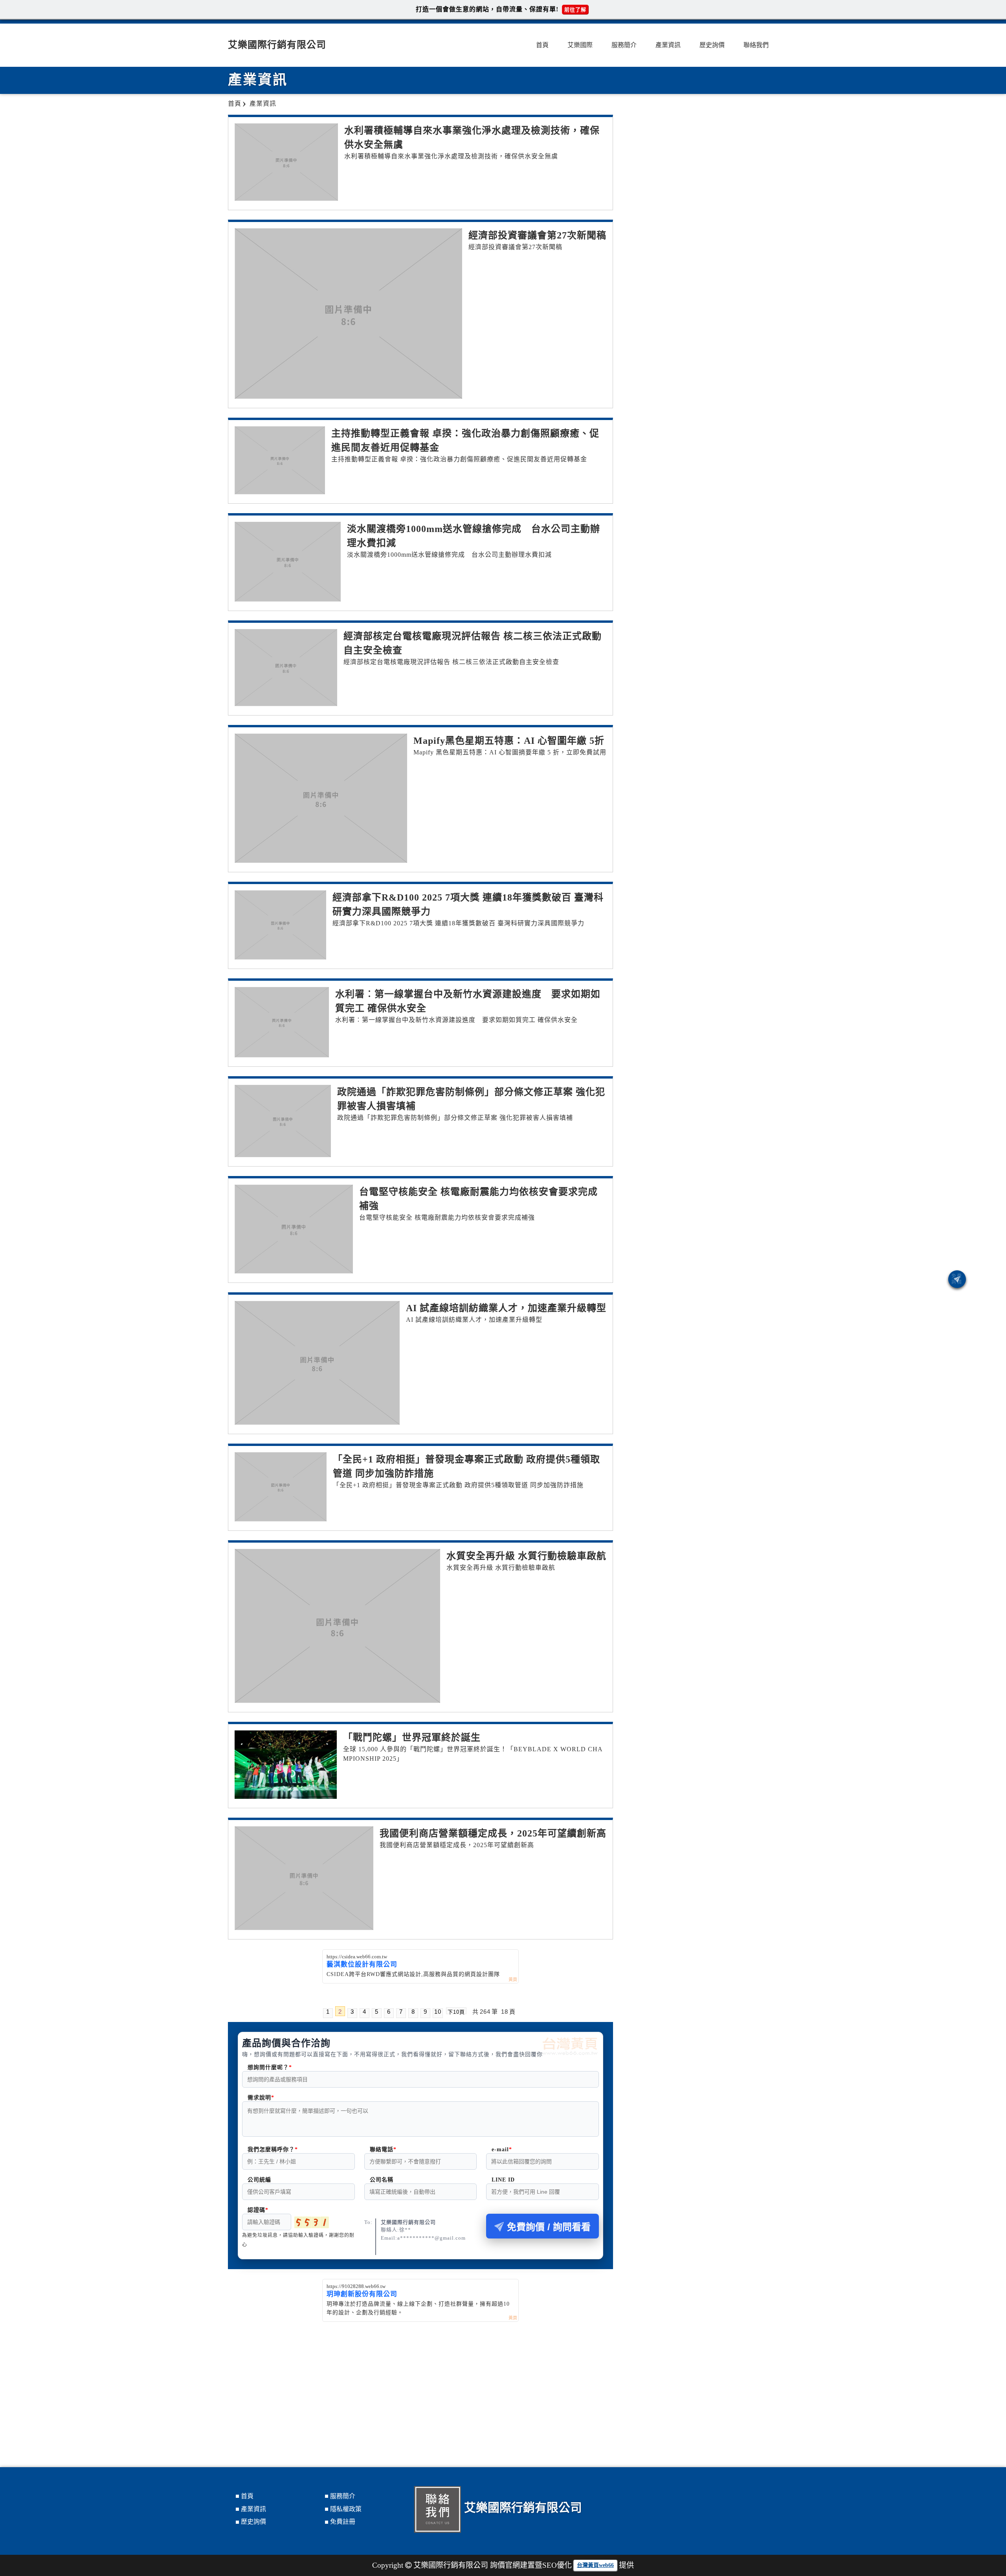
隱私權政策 (346, 2509)
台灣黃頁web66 (595, 2565)
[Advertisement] (420, 2381)
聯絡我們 (756, 45)
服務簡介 (624, 45)
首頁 (542, 45)
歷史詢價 (712, 45)
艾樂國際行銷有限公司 (277, 45)
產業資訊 (668, 45)
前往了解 (575, 10)
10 (438, 2012)
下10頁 (456, 2012)
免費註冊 (343, 2522)
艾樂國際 (580, 45)
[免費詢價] (957, 1279)
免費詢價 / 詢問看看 (549, 2227)
